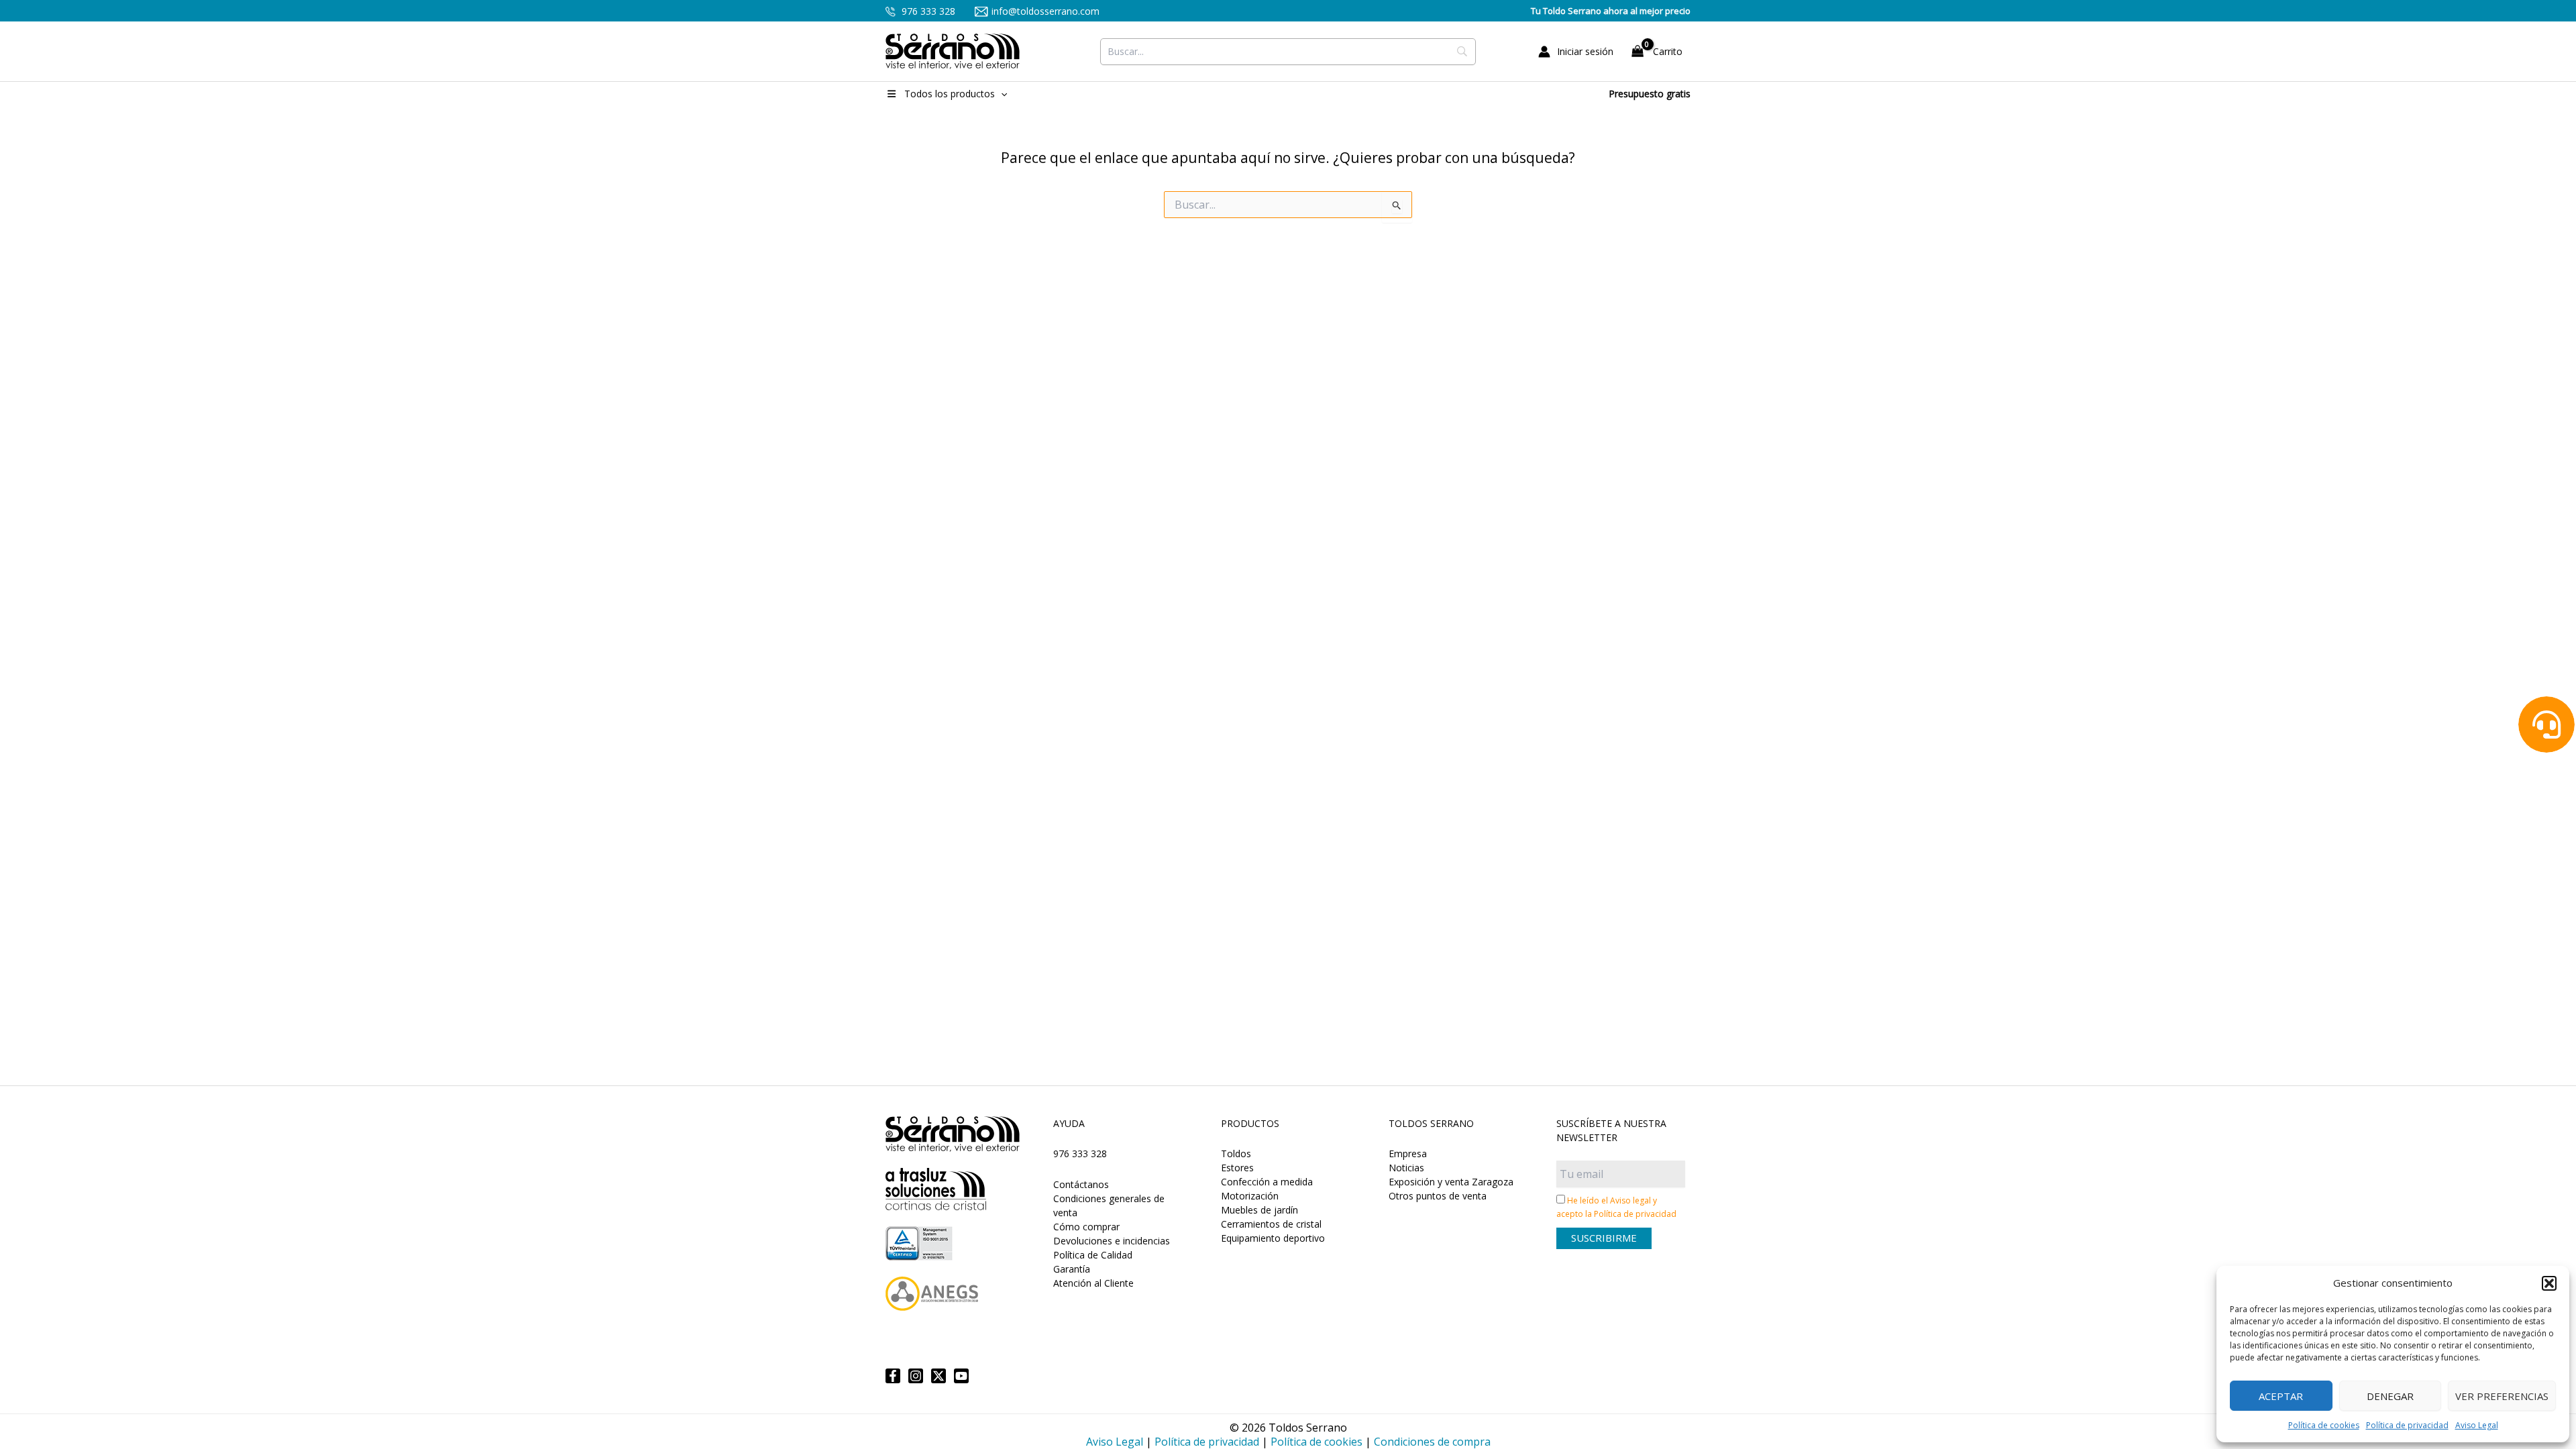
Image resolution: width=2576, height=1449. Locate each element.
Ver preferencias (2502, 1396)
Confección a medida (1267, 1182)
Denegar (2390, 1396)
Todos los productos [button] (950, 94)
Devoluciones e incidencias (1112, 1241)
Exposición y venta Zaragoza (1451, 1182)
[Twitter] (938, 1376)
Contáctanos (1081, 1184)
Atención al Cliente (1093, 1283)
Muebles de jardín (1259, 1210)
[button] (2549, 1283)
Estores (1237, 1168)
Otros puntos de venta (1438, 1196)
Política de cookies (2324, 1425)
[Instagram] (916, 1376)
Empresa (1408, 1153)
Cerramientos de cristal (1271, 1224)
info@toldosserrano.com (1045, 11)
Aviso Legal (2477, 1425)
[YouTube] (961, 1376)
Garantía (1072, 1269)
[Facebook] (893, 1376)
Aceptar (2281, 1396)
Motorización (1250, 1196)
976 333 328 (927, 11)
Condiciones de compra (1432, 1442)
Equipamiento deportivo (1273, 1238)
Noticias (1406, 1168)
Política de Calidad (1093, 1255)
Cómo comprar (1086, 1227)
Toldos (1236, 1153)
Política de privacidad (2407, 1425)
